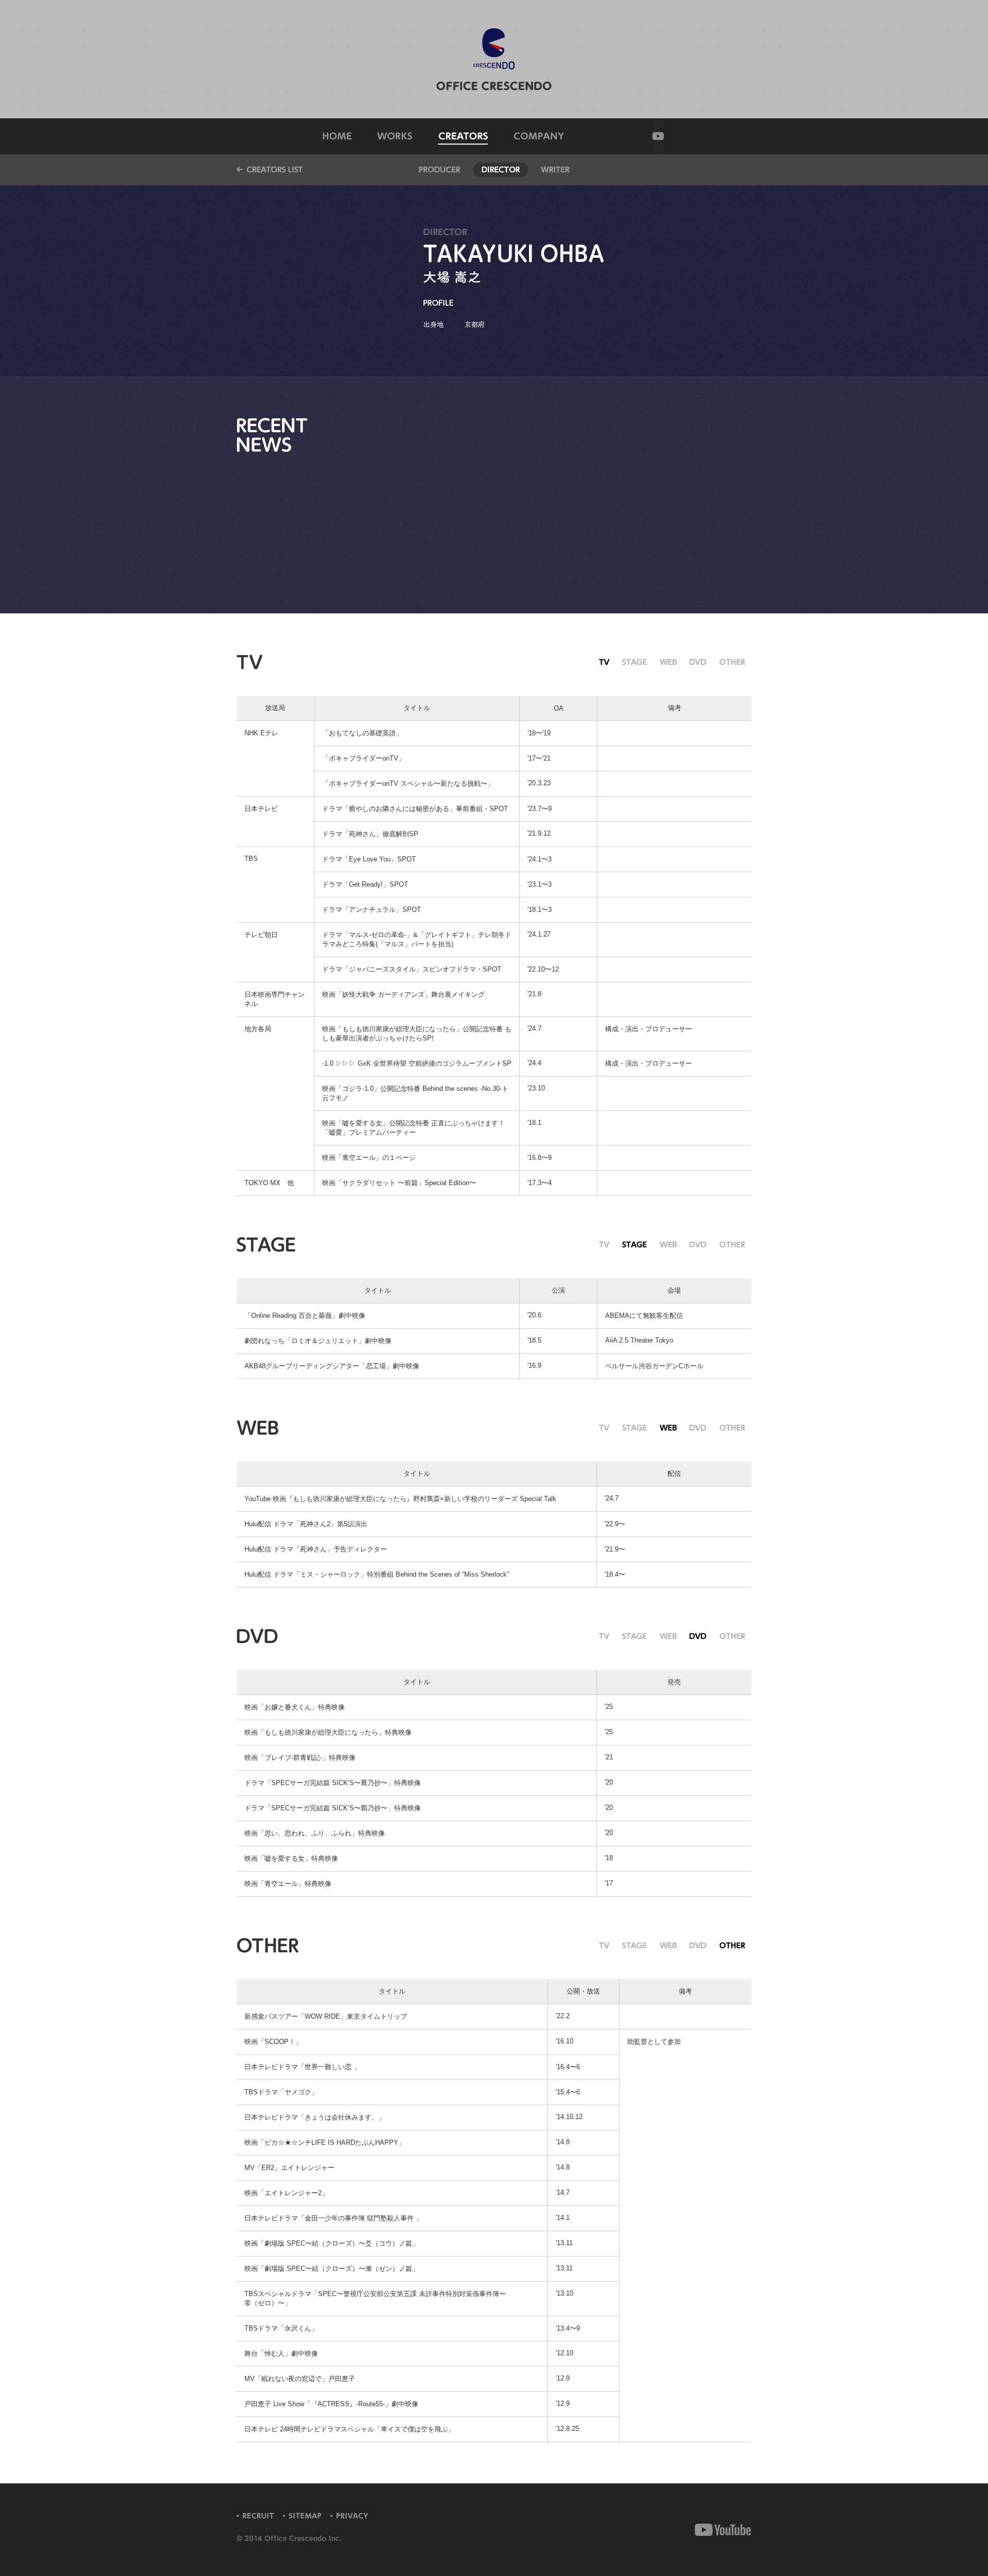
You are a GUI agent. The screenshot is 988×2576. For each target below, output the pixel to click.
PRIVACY (353, 2516)
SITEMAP (304, 2516)
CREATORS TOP (270, 170)
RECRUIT (257, 2516)
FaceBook (706, 2530)
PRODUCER (439, 170)
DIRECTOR (501, 170)
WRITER (555, 170)
